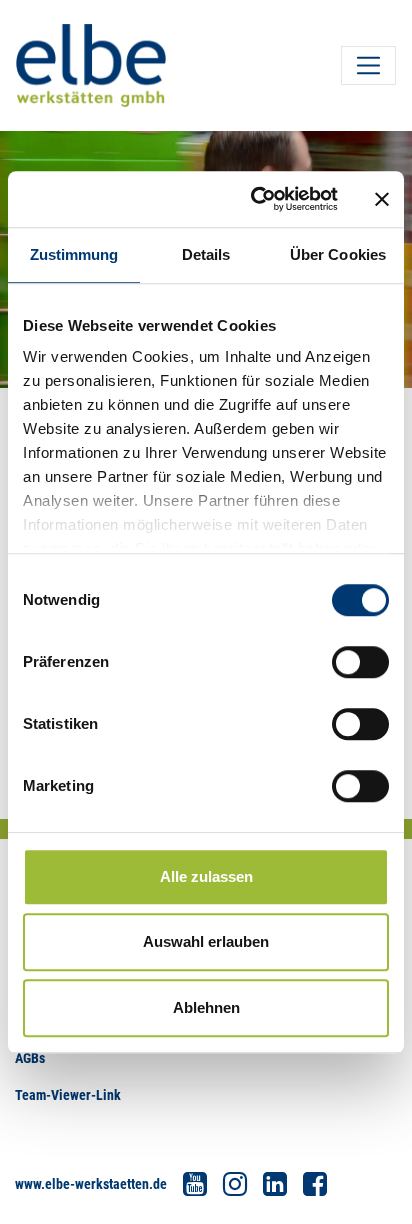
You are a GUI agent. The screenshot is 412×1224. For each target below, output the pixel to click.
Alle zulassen (206, 876)
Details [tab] (206, 254)
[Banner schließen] (382, 199)
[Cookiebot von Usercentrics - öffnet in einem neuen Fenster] (255, 199)
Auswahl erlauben (206, 941)
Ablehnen (206, 1007)
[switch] (360, 662)
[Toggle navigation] (368, 65)
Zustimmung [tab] (74, 254)
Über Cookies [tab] (338, 254)
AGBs (30, 1058)
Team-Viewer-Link (68, 1095)
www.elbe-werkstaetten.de (91, 1184)
